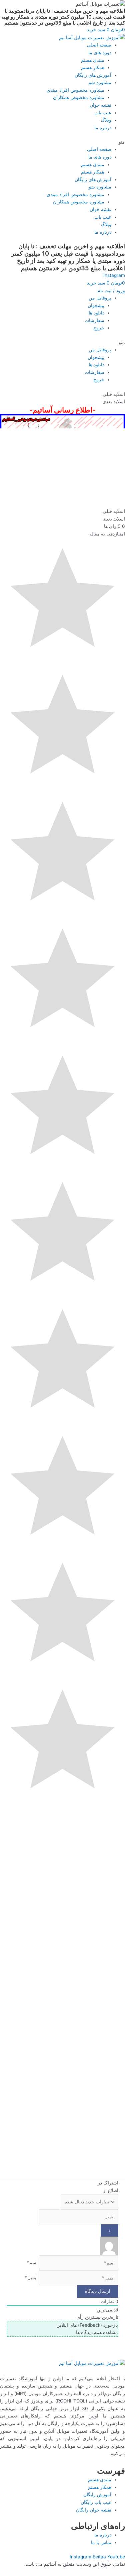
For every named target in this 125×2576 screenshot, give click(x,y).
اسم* (32, 2263)
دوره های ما (100, 53)
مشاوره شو (100, 82)
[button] (62, 142)
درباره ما (103, 128)
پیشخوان (96, 305)
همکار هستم (93, 67)
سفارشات (94, 320)
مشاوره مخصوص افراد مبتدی (75, 90)
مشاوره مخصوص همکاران (79, 97)
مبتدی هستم (93, 60)
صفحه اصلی (99, 45)
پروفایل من (100, 298)
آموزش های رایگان (93, 75)
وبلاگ (106, 120)
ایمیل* (31, 2278)
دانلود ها (96, 313)
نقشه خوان (100, 105)
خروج (99, 328)
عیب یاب (103, 113)
